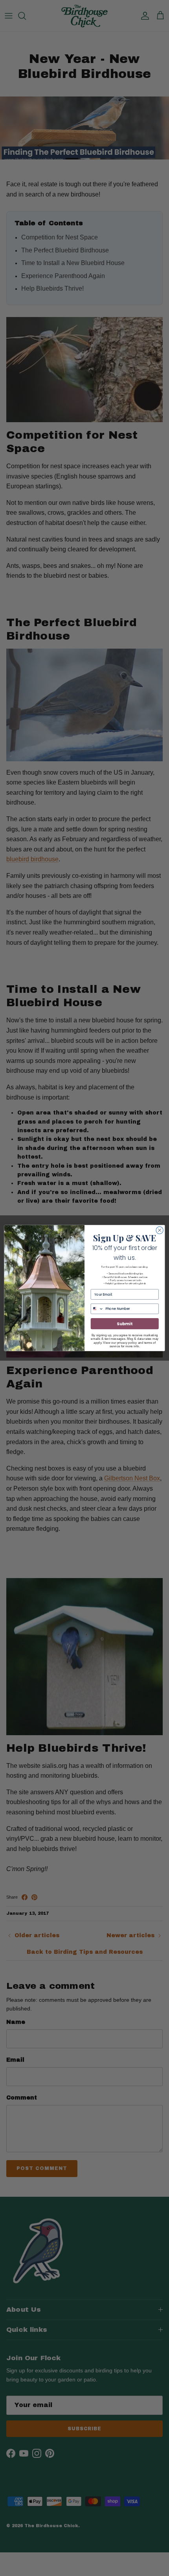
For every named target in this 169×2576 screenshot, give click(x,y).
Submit (125, 1324)
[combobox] (97, 1309)
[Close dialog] (160, 1230)
